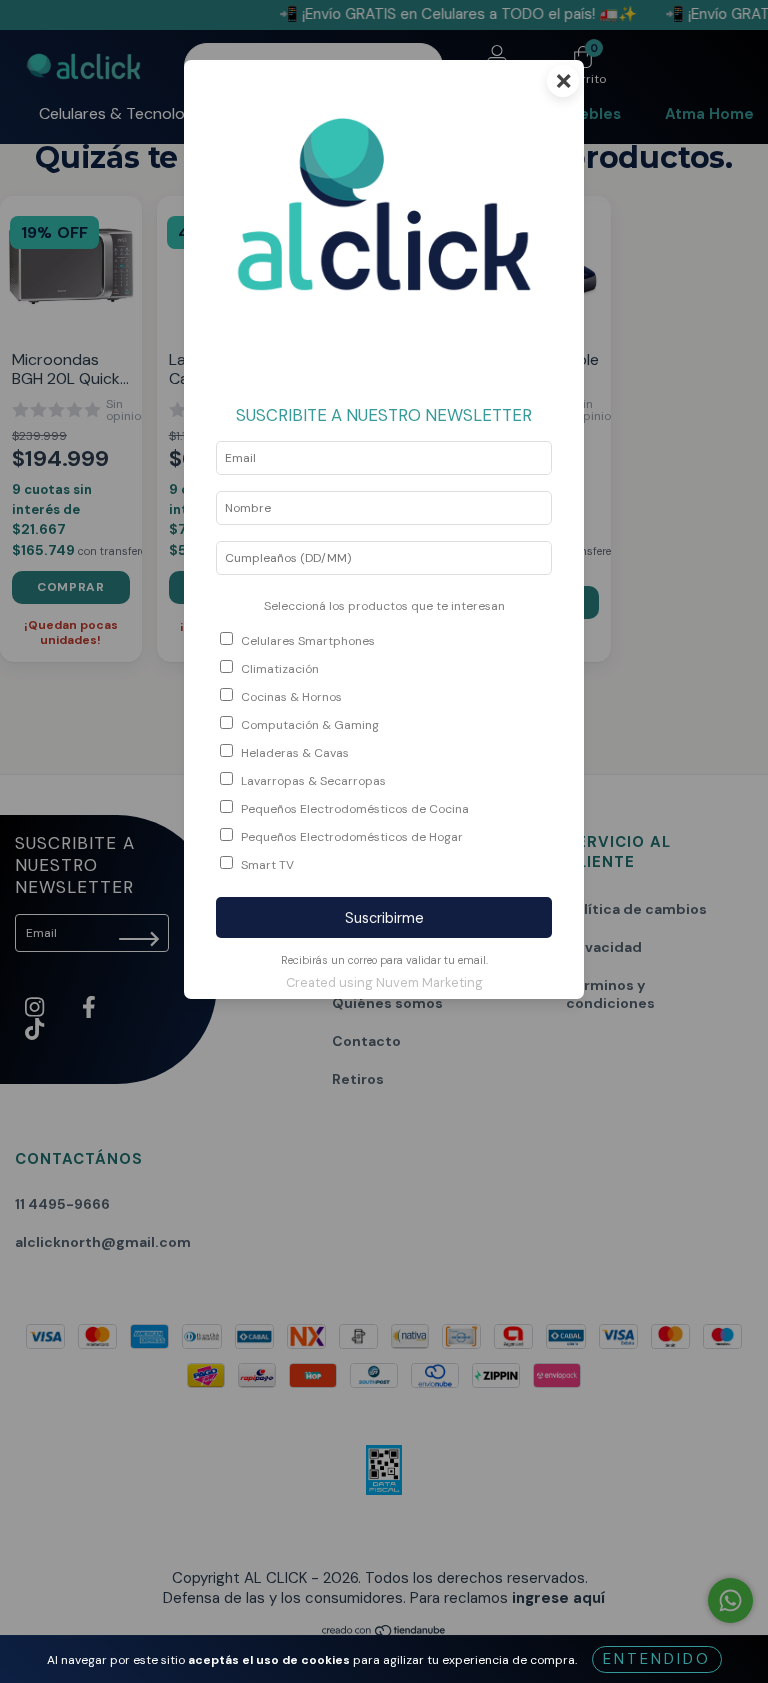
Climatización (280, 669)
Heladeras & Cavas (295, 753)
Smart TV (267, 865)
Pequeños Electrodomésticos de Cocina (355, 809)
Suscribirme (384, 918)
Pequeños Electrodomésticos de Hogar (352, 837)
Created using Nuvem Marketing (384, 982)
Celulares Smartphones (308, 641)
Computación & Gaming (310, 725)
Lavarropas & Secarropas (313, 781)
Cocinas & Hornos (291, 697)
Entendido (657, 1659)
